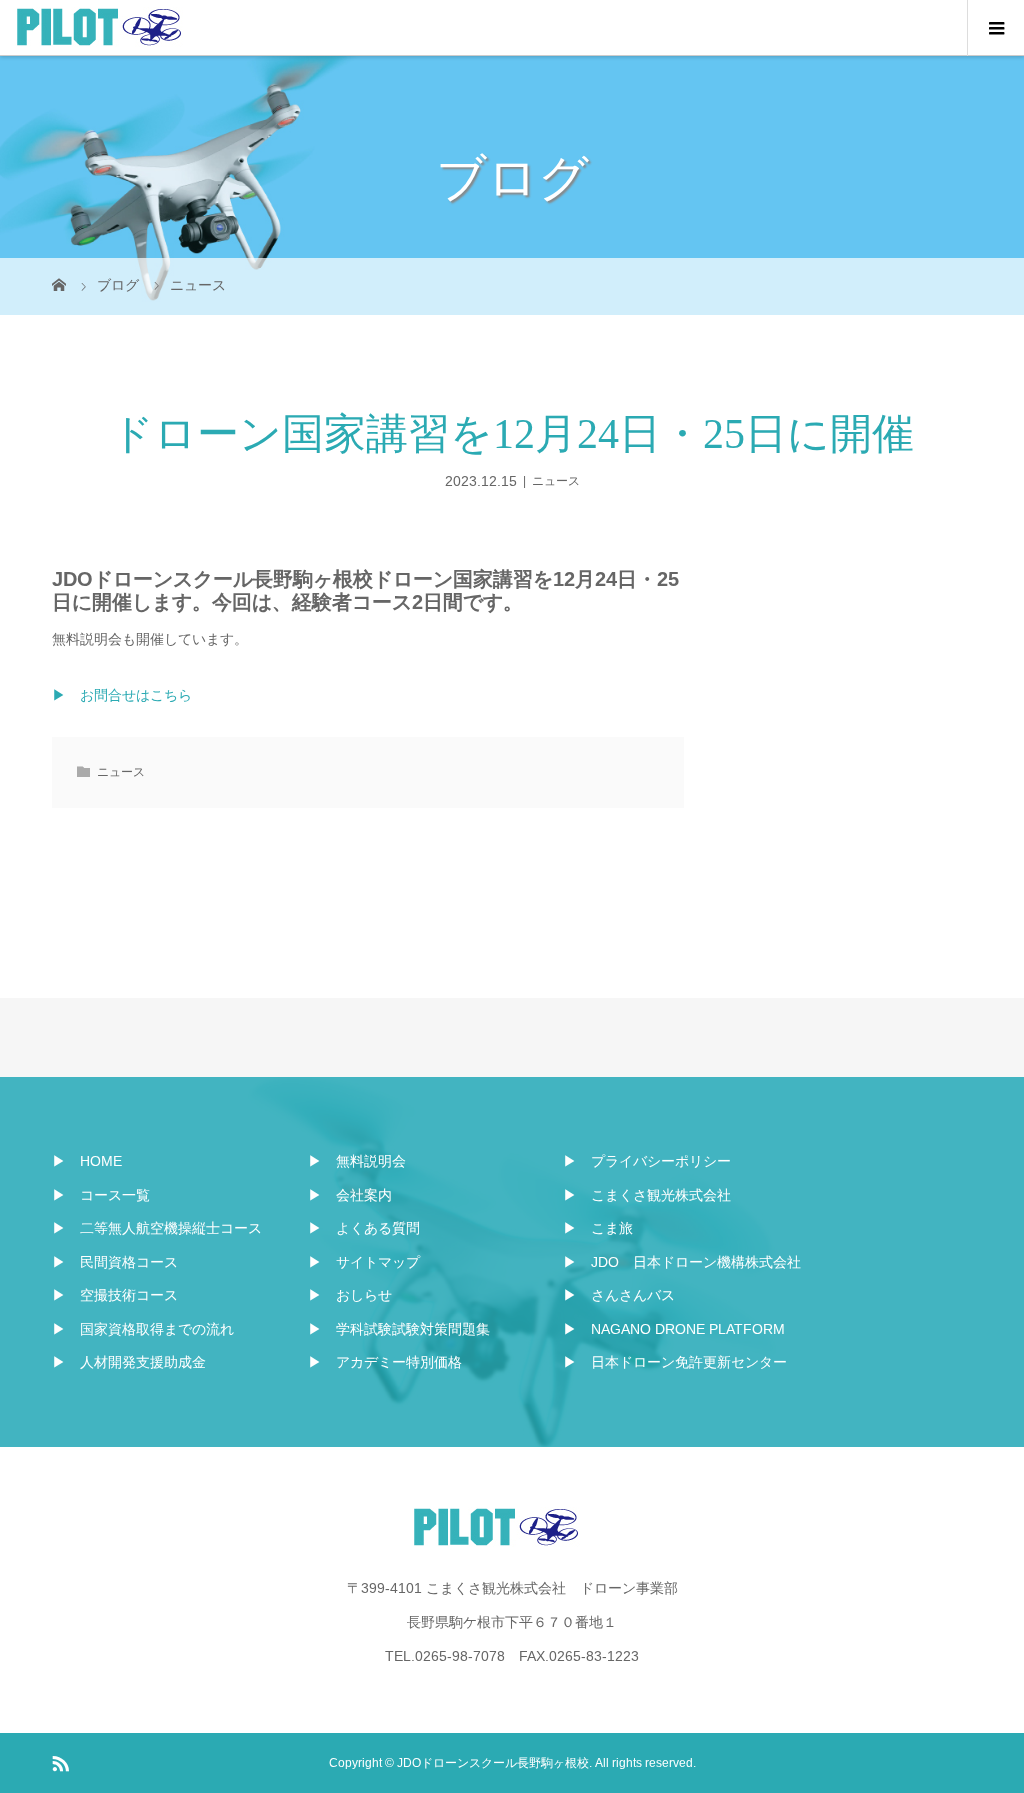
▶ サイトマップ (364, 1262)
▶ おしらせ (350, 1295)
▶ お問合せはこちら (122, 695)
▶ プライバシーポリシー (647, 1161)
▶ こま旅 (598, 1228)
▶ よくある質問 (364, 1228)
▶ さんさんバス (619, 1295)
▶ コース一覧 (101, 1195)
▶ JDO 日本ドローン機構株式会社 (682, 1262)
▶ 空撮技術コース (115, 1295)
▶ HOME (87, 1161)
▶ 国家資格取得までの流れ (143, 1329)
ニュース (556, 481)
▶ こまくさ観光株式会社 (647, 1195)
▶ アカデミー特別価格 (385, 1362)
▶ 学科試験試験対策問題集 (399, 1329)
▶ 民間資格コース (115, 1262)
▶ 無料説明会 (357, 1161)
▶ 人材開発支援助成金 (129, 1362)
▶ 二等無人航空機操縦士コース (157, 1228)
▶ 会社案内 (350, 1195)
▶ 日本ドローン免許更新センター (675, 1362)
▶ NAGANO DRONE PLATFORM (674, 1329)
